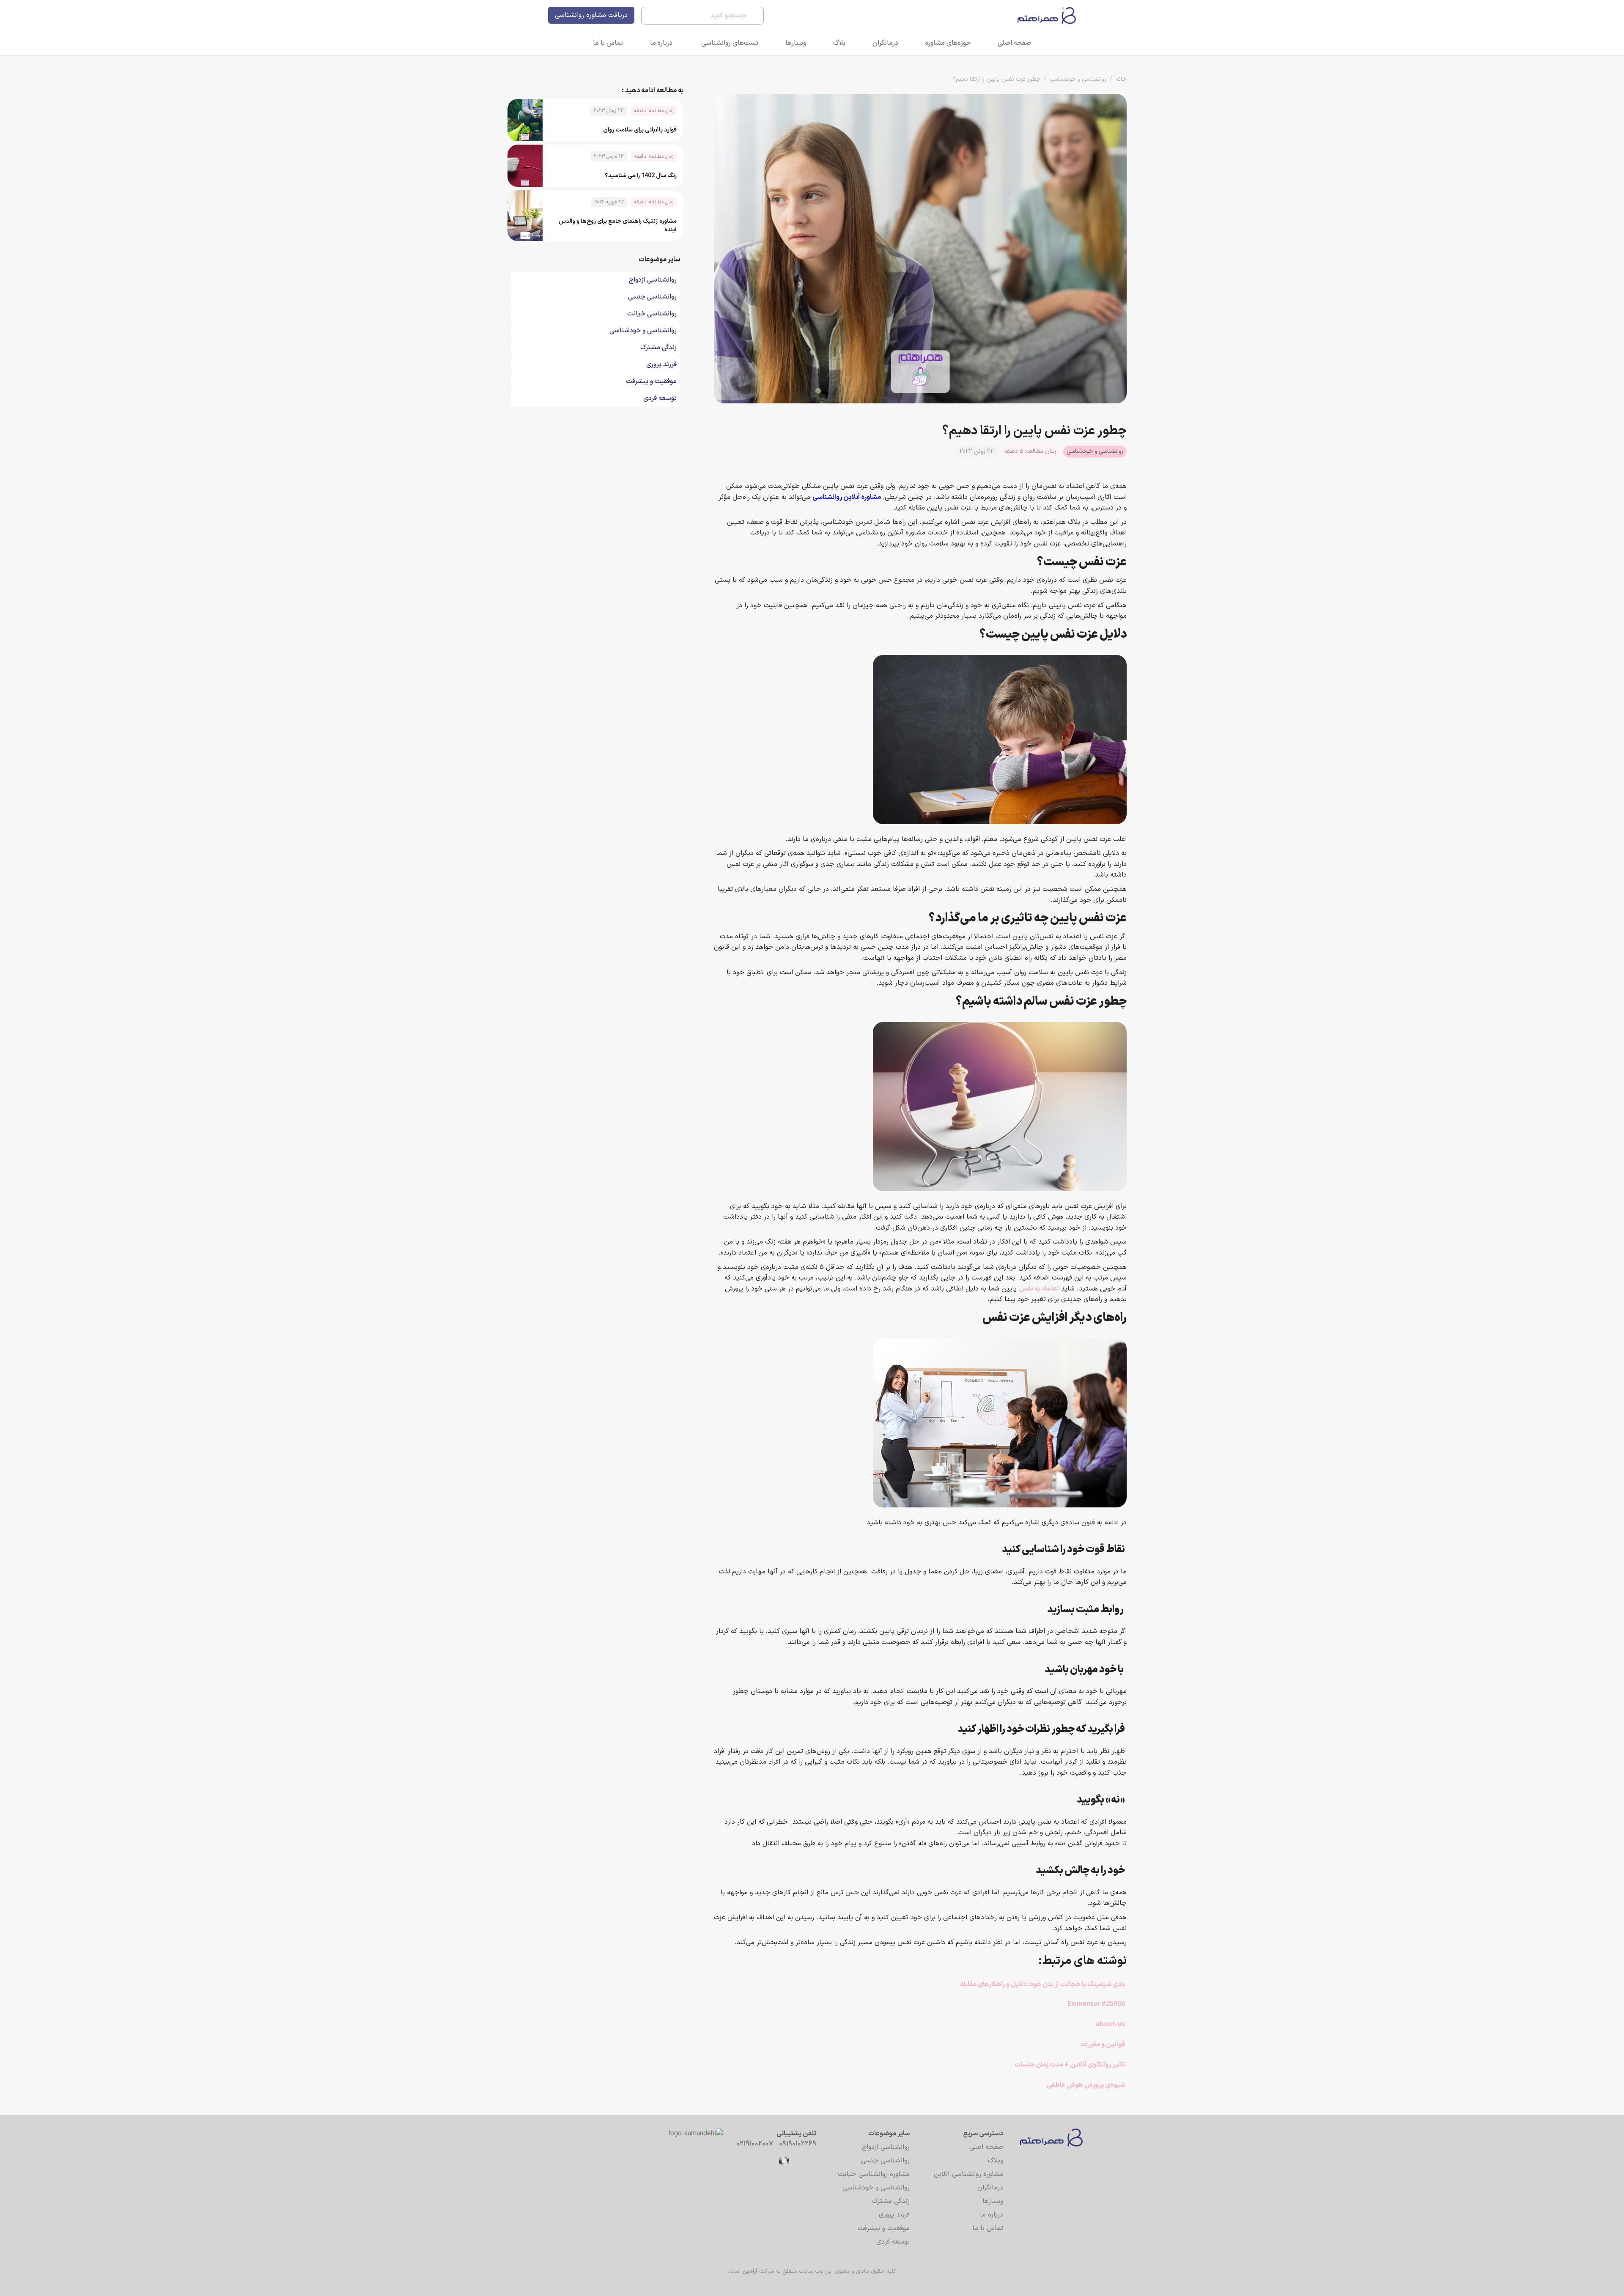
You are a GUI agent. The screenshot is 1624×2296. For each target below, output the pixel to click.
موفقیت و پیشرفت (884, 2228)
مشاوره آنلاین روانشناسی (847, 497)
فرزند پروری (894, 2215)
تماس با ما (608, 43)
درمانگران (885, 43)
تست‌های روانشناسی (730, 43)
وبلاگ (996, 2161)
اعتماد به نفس (1039, 1289)
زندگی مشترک (891, 2201)
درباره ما (661, 43)
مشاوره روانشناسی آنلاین (968, 2174)
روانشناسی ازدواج (886, 2147)
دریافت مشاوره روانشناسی (591, 15)
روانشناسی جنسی (885, 2161)
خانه (1121, 79)
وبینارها (796, 43)
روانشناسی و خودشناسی (1078, 79)
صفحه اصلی (1014, 43)
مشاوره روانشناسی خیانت (874, 2174)
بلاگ (839, 43)
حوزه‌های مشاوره (948, 43)
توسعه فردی (893, 2242)
